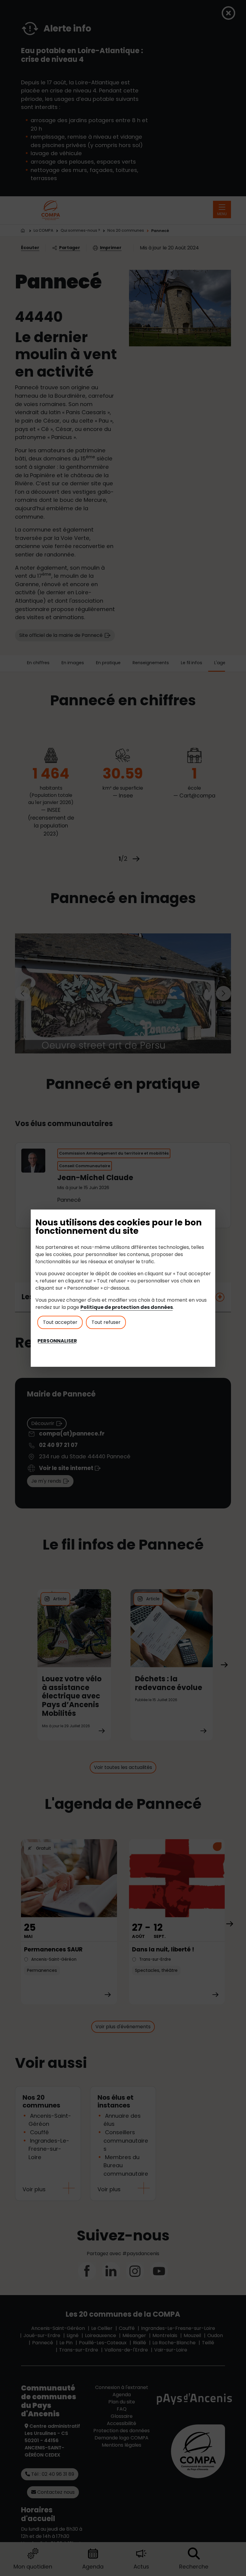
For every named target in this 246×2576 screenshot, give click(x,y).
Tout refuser (106, 1322)
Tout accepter (60, 1322)
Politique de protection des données (127, 1307)
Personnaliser (57, 1341)
